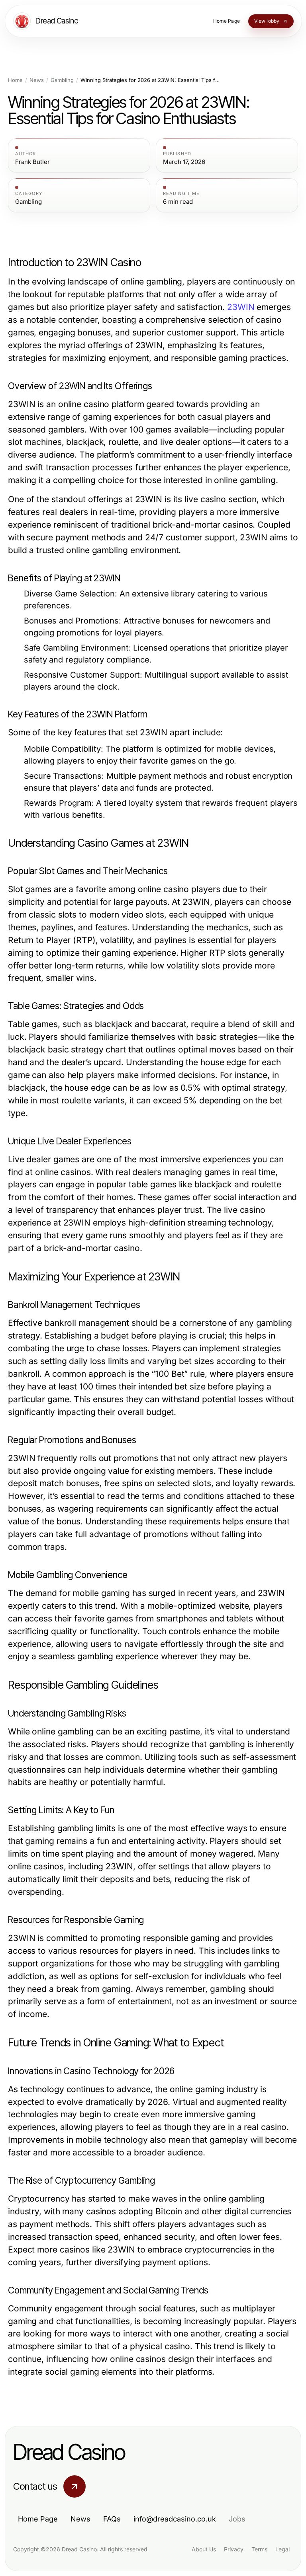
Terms (259, 2549)
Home (15, 80)
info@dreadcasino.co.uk (175, 2519)
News (37, 80)
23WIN (241, 307)
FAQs (112, 2519)
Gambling (62, 80)
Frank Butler (32, 162)
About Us (204, 2549)
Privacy (234, 2549)
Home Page (38, 2519)
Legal (282, 2549)
